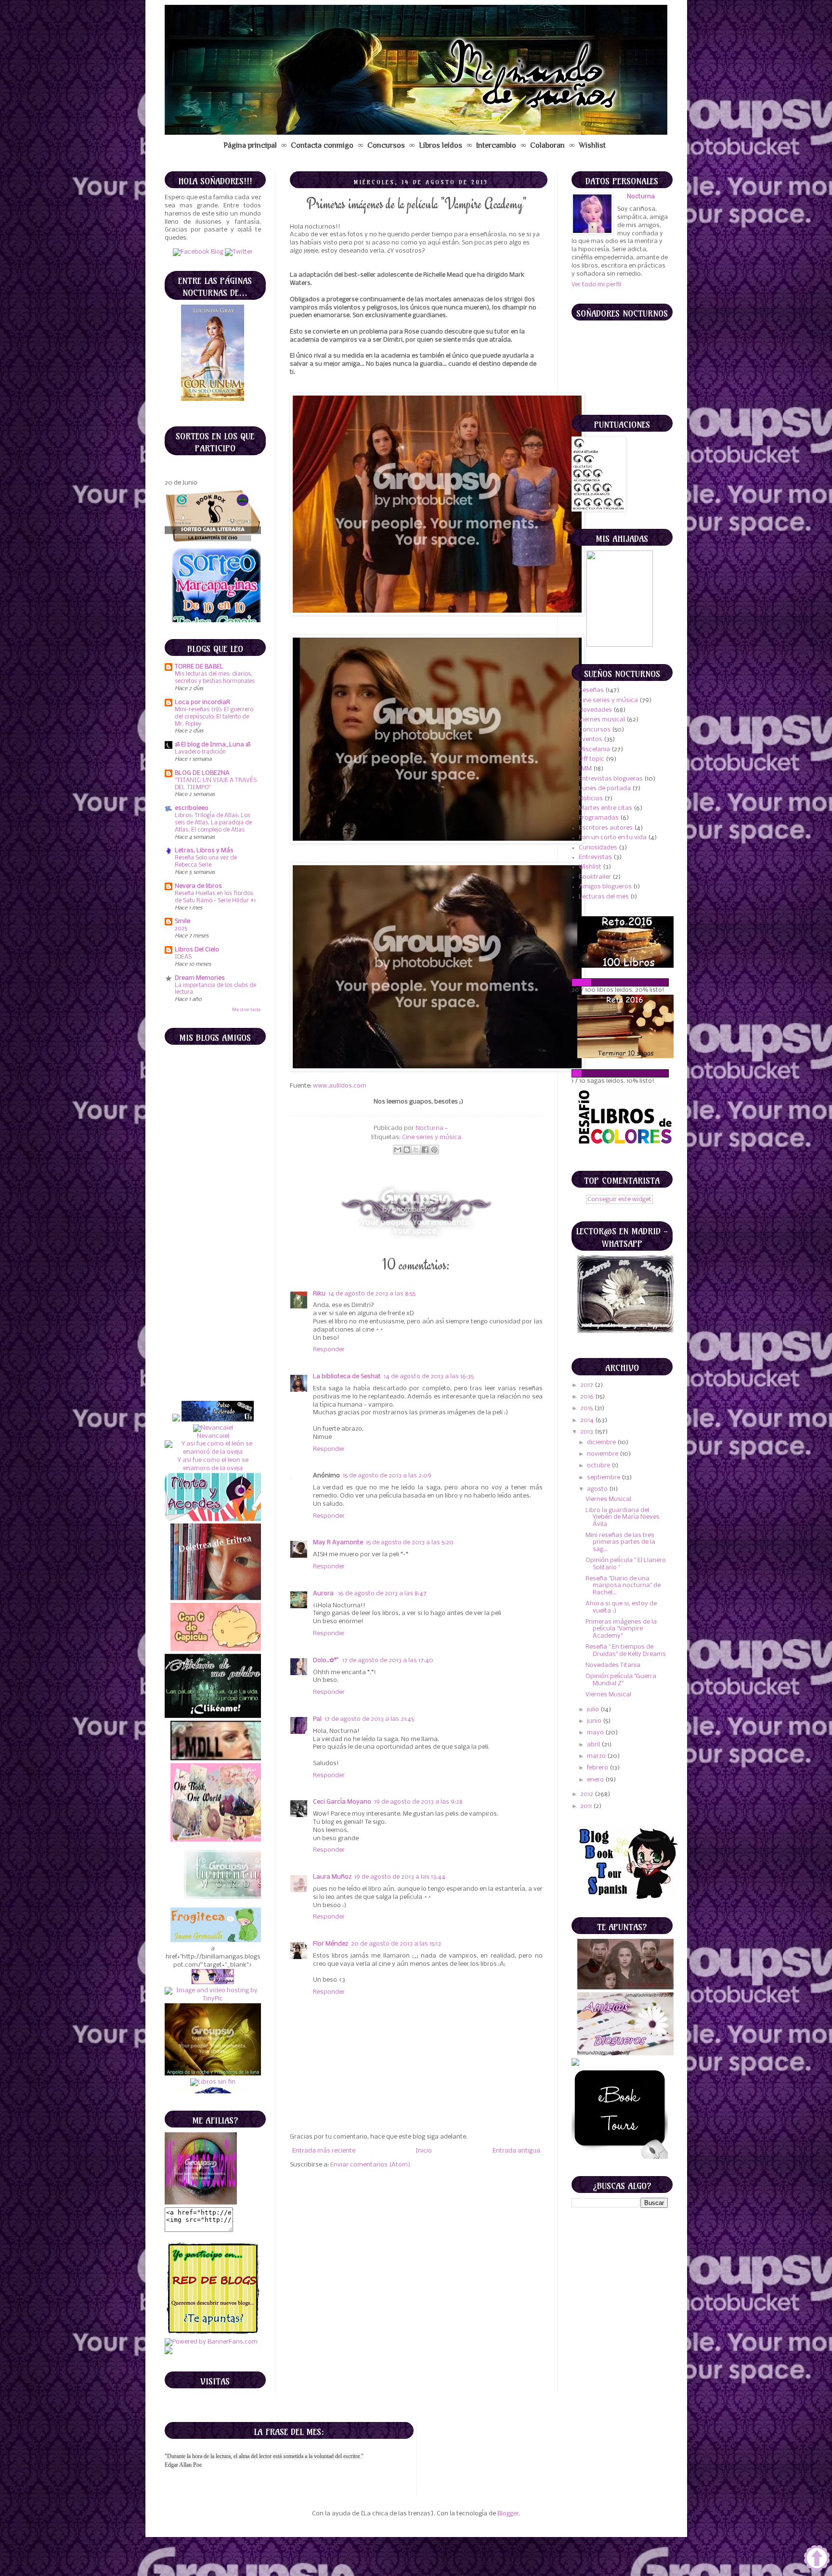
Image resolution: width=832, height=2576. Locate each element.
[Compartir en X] (416, 1150)
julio (594, 1710)
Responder (329, 1350)
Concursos (386, 145)
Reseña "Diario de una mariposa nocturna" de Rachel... (623, 1586)
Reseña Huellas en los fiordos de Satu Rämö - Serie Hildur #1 (215, 897)
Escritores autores (606, 828)
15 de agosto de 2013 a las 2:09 (387, 1476)
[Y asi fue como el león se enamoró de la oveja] (213, 1270)
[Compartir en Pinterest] (434, 1150)
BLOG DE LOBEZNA (202, 773)
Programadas (599, 818)
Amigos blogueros (605, 887)
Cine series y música (432, 1137)
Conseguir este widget (619, 1199)
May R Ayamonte (338, 1543)
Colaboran (547, 145)
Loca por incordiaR (202, 702)
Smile (182, 921)
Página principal (250, 145)
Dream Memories (200, 978)
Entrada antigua (516, 2151)
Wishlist (592, 145)
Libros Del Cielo (197, 950)
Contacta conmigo (322, 145)
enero (596, 1780)
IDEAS (183, 957)
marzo (597, 1756)
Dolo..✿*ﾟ (326, 1660)
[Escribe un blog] (407, 1150)
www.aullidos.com (340, 1086)
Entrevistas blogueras (611, 779)
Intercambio (496, 145)
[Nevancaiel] (213, 1246)
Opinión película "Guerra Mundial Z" (621, 1680)
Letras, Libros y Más (204, 851)
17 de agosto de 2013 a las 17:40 (388, 1660)
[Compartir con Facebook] (425, 1150)
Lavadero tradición (200, 752)
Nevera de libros (198, 886)
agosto (598, 1489)
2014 (588, 1420)
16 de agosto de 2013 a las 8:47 (382, 1594)
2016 (588, 1397)
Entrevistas (595, 857)
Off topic (591, 759)
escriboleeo (192, 808)
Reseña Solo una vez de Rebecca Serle (206, 861)
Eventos (591, 739)
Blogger (508, 2514)
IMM (585, 769)
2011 (587, 1806)
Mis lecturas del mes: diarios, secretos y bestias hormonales (215, 678)
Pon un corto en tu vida (613, 838)
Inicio (424, 2151)
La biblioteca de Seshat (347, 1377)
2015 (587, 1408)
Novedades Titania (613, 1665)
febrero (598, 1768)
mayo (596, 1733)
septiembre (604, 1478)
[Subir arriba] (817, 2559)
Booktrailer (595, 877)
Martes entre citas (605, 808)
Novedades (595, 710)
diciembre (602, 1442)
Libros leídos (441, 145)
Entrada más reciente (324, 2151)
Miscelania (594, 750)
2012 (587, 1794)
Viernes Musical (608, 1499)
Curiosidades (598, 848)
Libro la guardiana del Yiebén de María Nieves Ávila (623, 1517)
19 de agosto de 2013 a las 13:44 (400, 1877)
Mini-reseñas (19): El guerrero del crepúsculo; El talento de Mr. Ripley (214, 717)
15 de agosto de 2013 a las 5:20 (410, 1543)
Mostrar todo (247, 1010)
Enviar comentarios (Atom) (370, 2165)
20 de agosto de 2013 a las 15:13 (396, 1944)
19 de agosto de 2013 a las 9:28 (418, 1802)
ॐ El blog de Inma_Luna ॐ (213, 745)
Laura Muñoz (332, 1877)
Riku (319, 1294)
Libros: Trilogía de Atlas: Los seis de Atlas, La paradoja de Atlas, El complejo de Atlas (213, 823)
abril (594, 1745)
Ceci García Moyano (342, 1802)
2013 (587, 1432)
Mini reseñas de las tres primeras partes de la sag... (620, 1542)
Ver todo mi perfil (596, 285)
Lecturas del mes (604, 897)
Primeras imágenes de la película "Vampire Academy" (621, 1629)
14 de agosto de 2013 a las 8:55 (372, 1294)
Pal (317, 1719)
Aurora (324, 1594)
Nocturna (430, 1128)
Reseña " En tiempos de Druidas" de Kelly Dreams (626, 1650)
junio (595, 1721)
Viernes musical (602, 720)
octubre (599, 1466)
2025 (181, 929)
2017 (587, 1385)
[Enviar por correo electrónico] (398, 1150)
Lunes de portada (605, 788)
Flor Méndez (331, 1944)
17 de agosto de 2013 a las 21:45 (369, 1719)
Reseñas (591, 690)
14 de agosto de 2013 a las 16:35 (429, 1377)
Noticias (591, 799)
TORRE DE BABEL (199, 667)
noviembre (603, 1454)
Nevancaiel (213, 1254)
